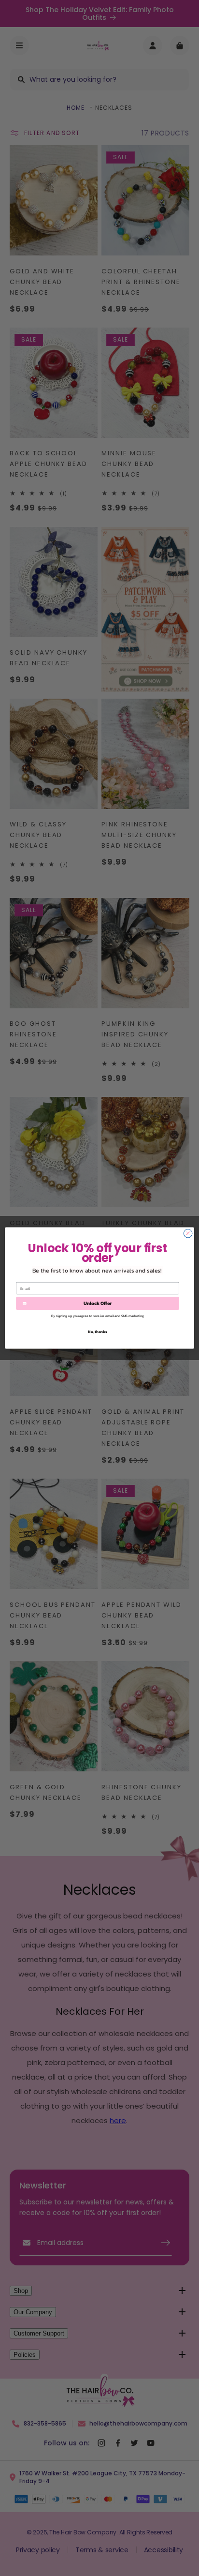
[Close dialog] (188, 1233)
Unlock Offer (98, 1303)
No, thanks (98, 1332)
